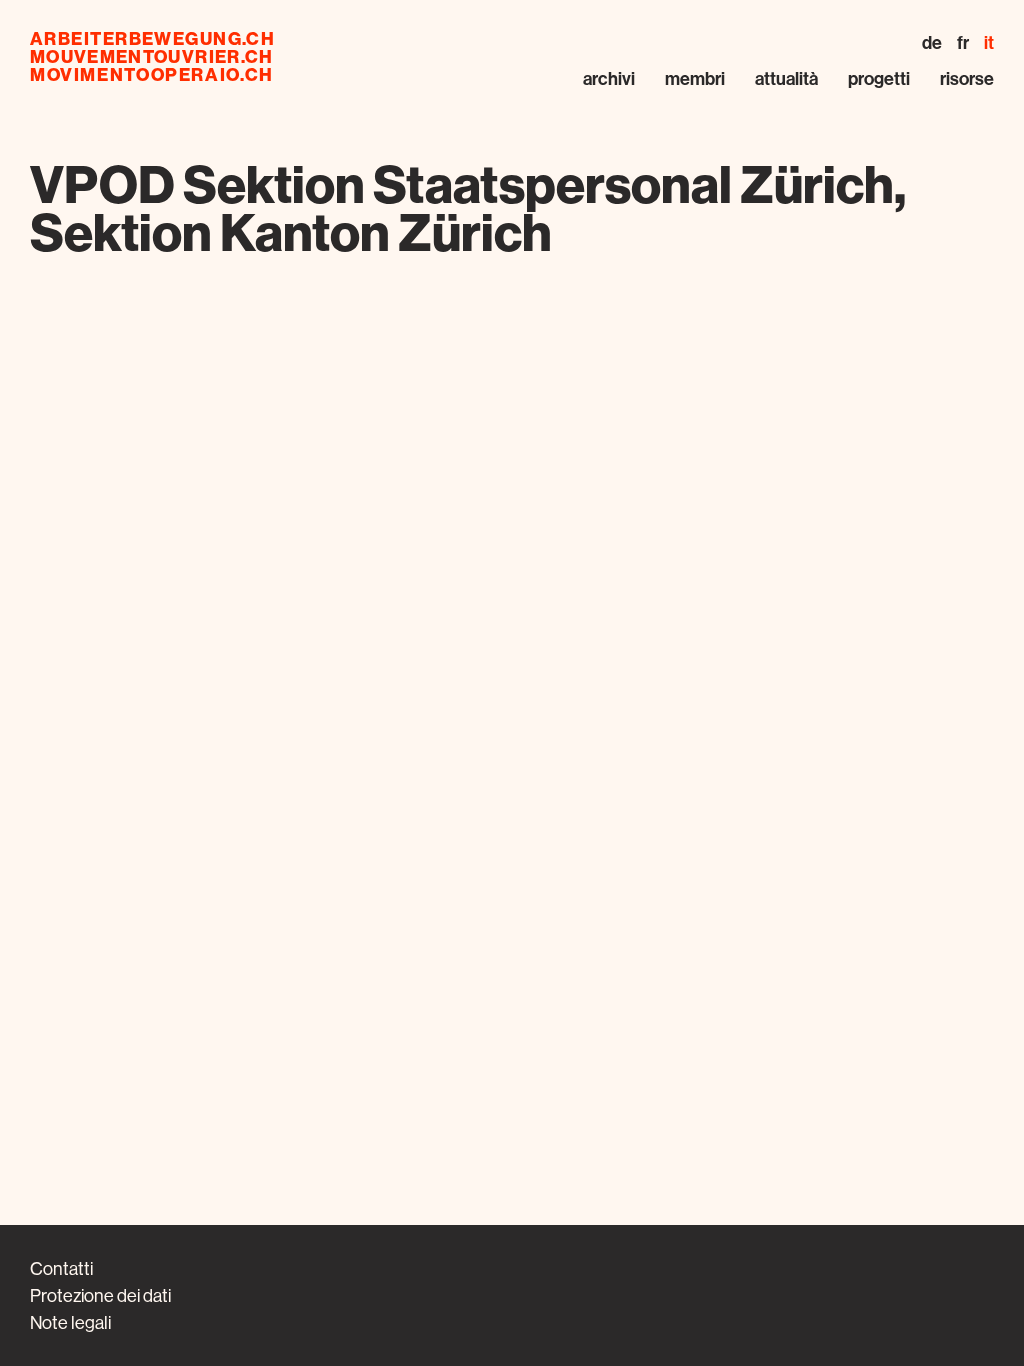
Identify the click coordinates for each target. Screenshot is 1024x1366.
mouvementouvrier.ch (152, 57)
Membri (695, 79)
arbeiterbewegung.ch (152, 39)
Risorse (967, 79)
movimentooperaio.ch (152, 75)
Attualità (786, 79)
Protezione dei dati (100, 1295)
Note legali (70, 1322)
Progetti (879, 79)
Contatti (61, 1268)
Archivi (609, 79)
